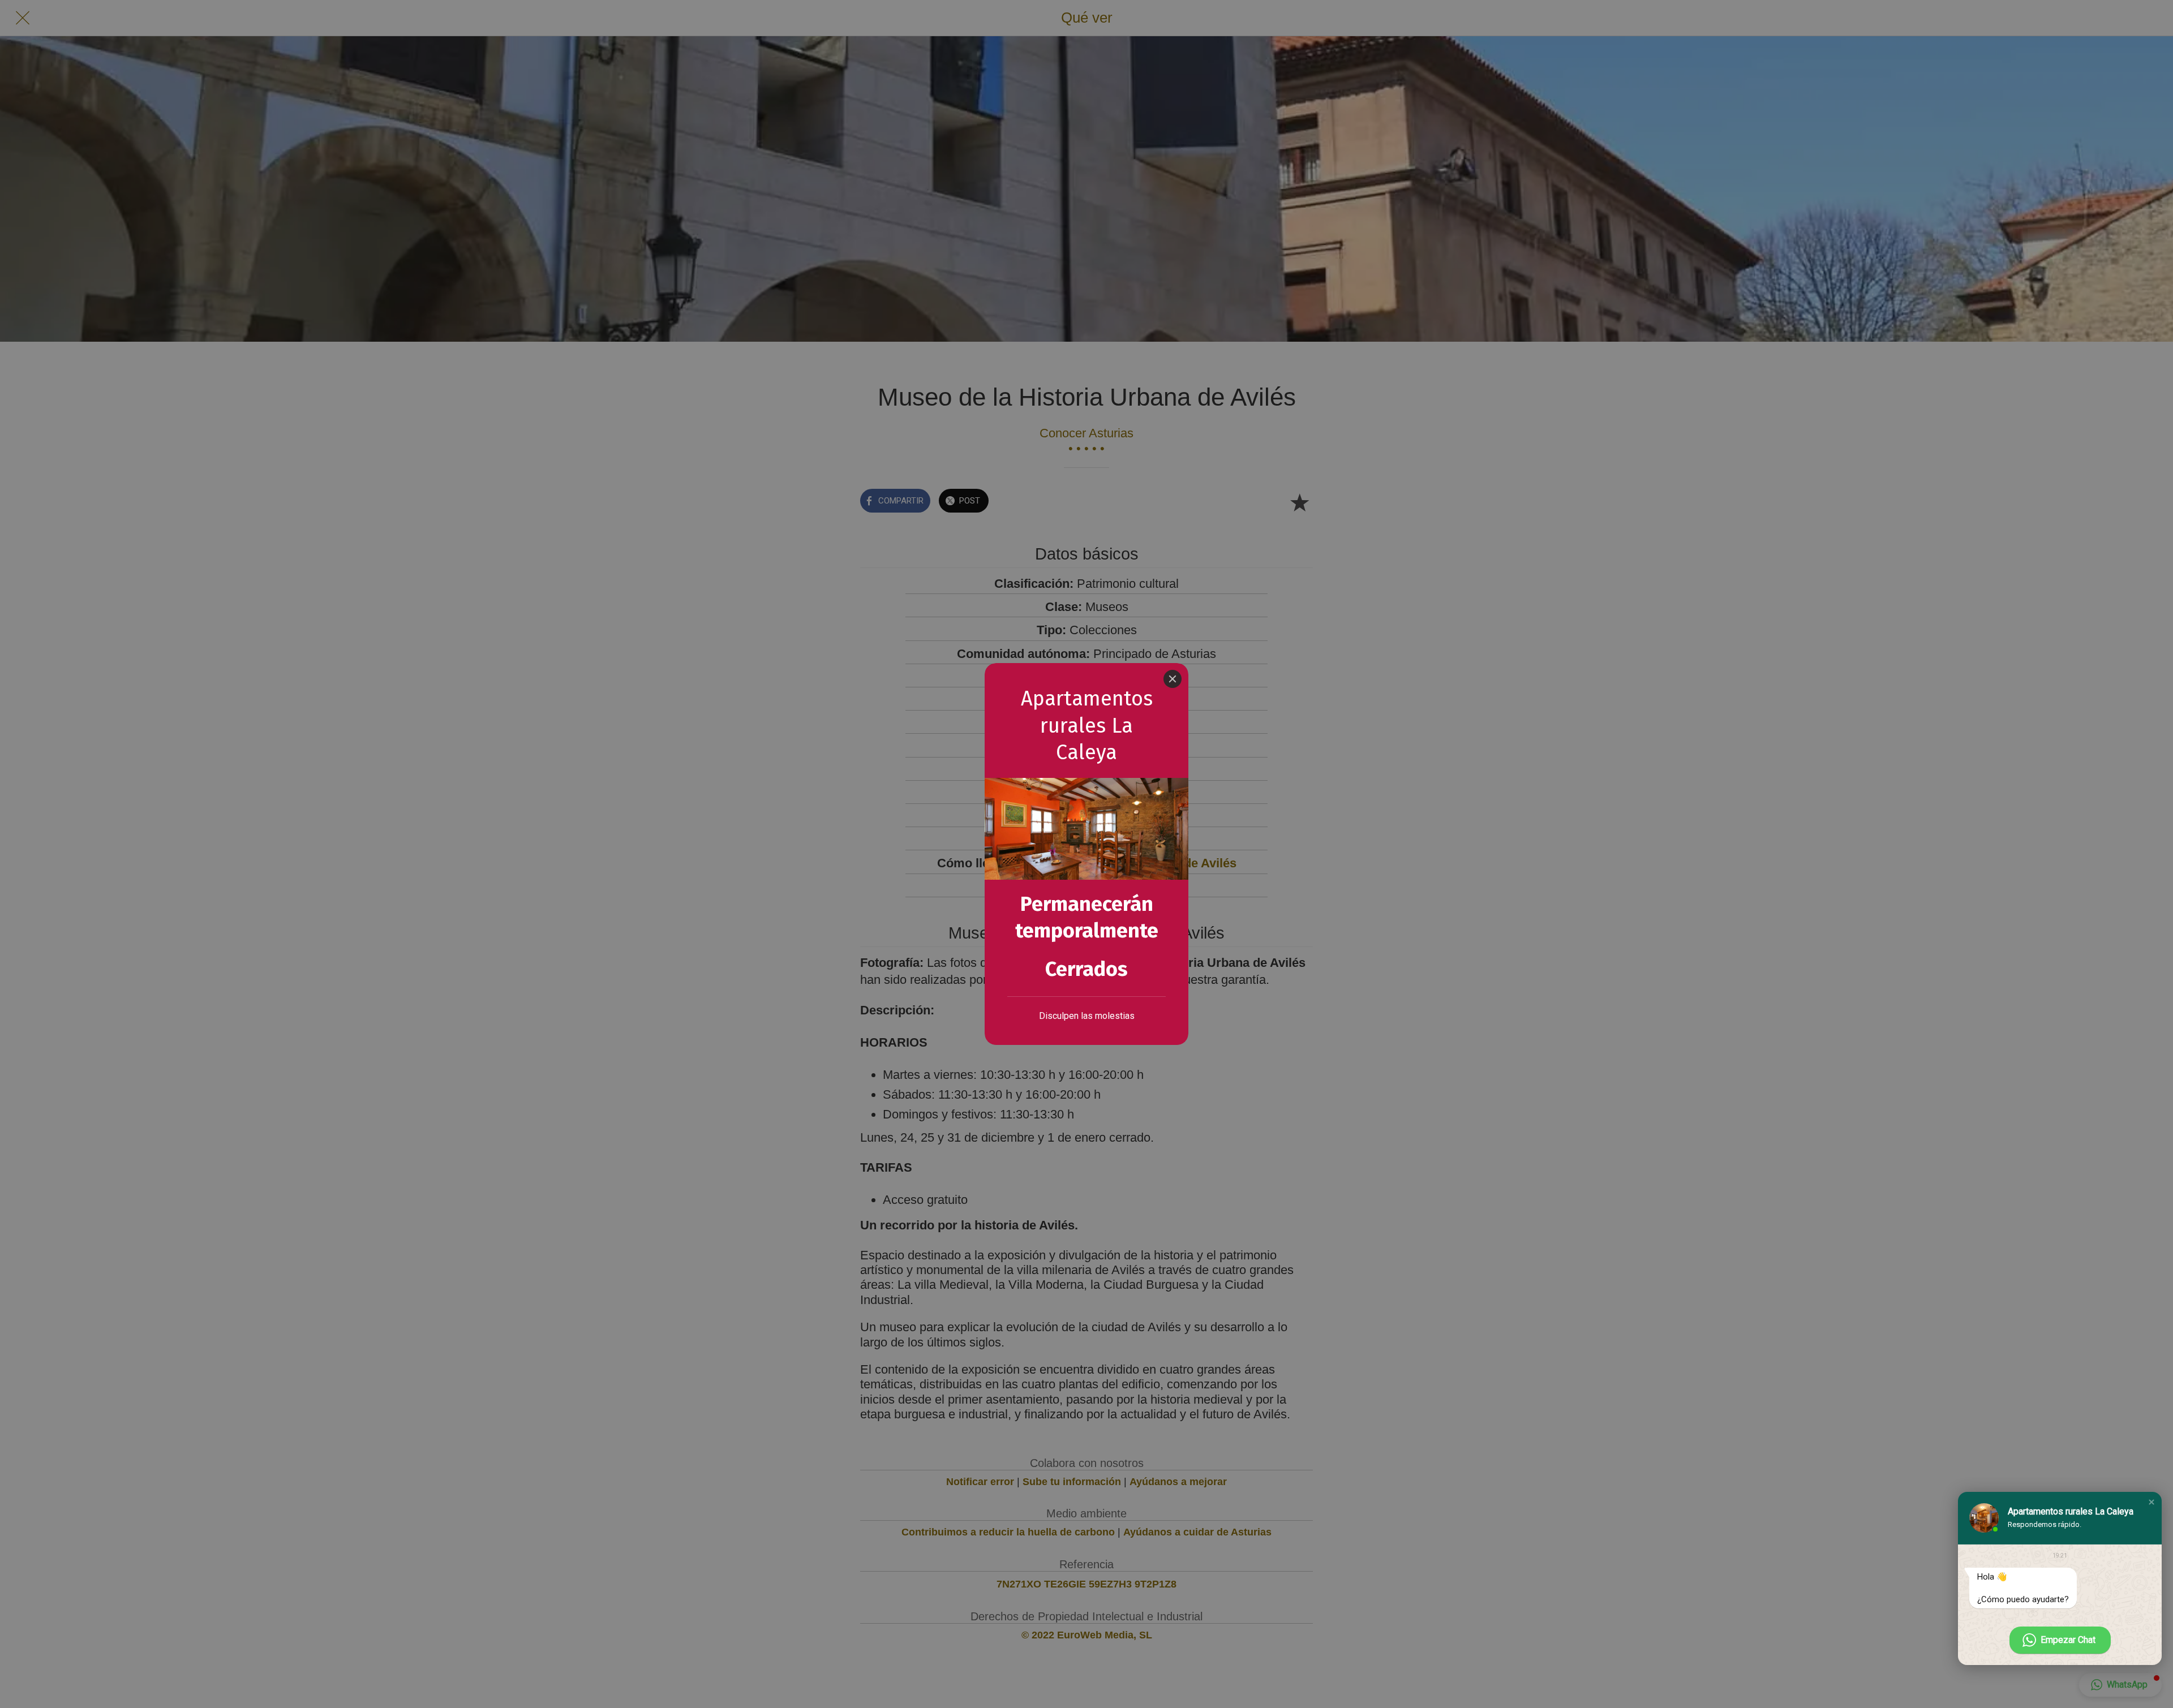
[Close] (1173, 679)
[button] (2151, 1502)
